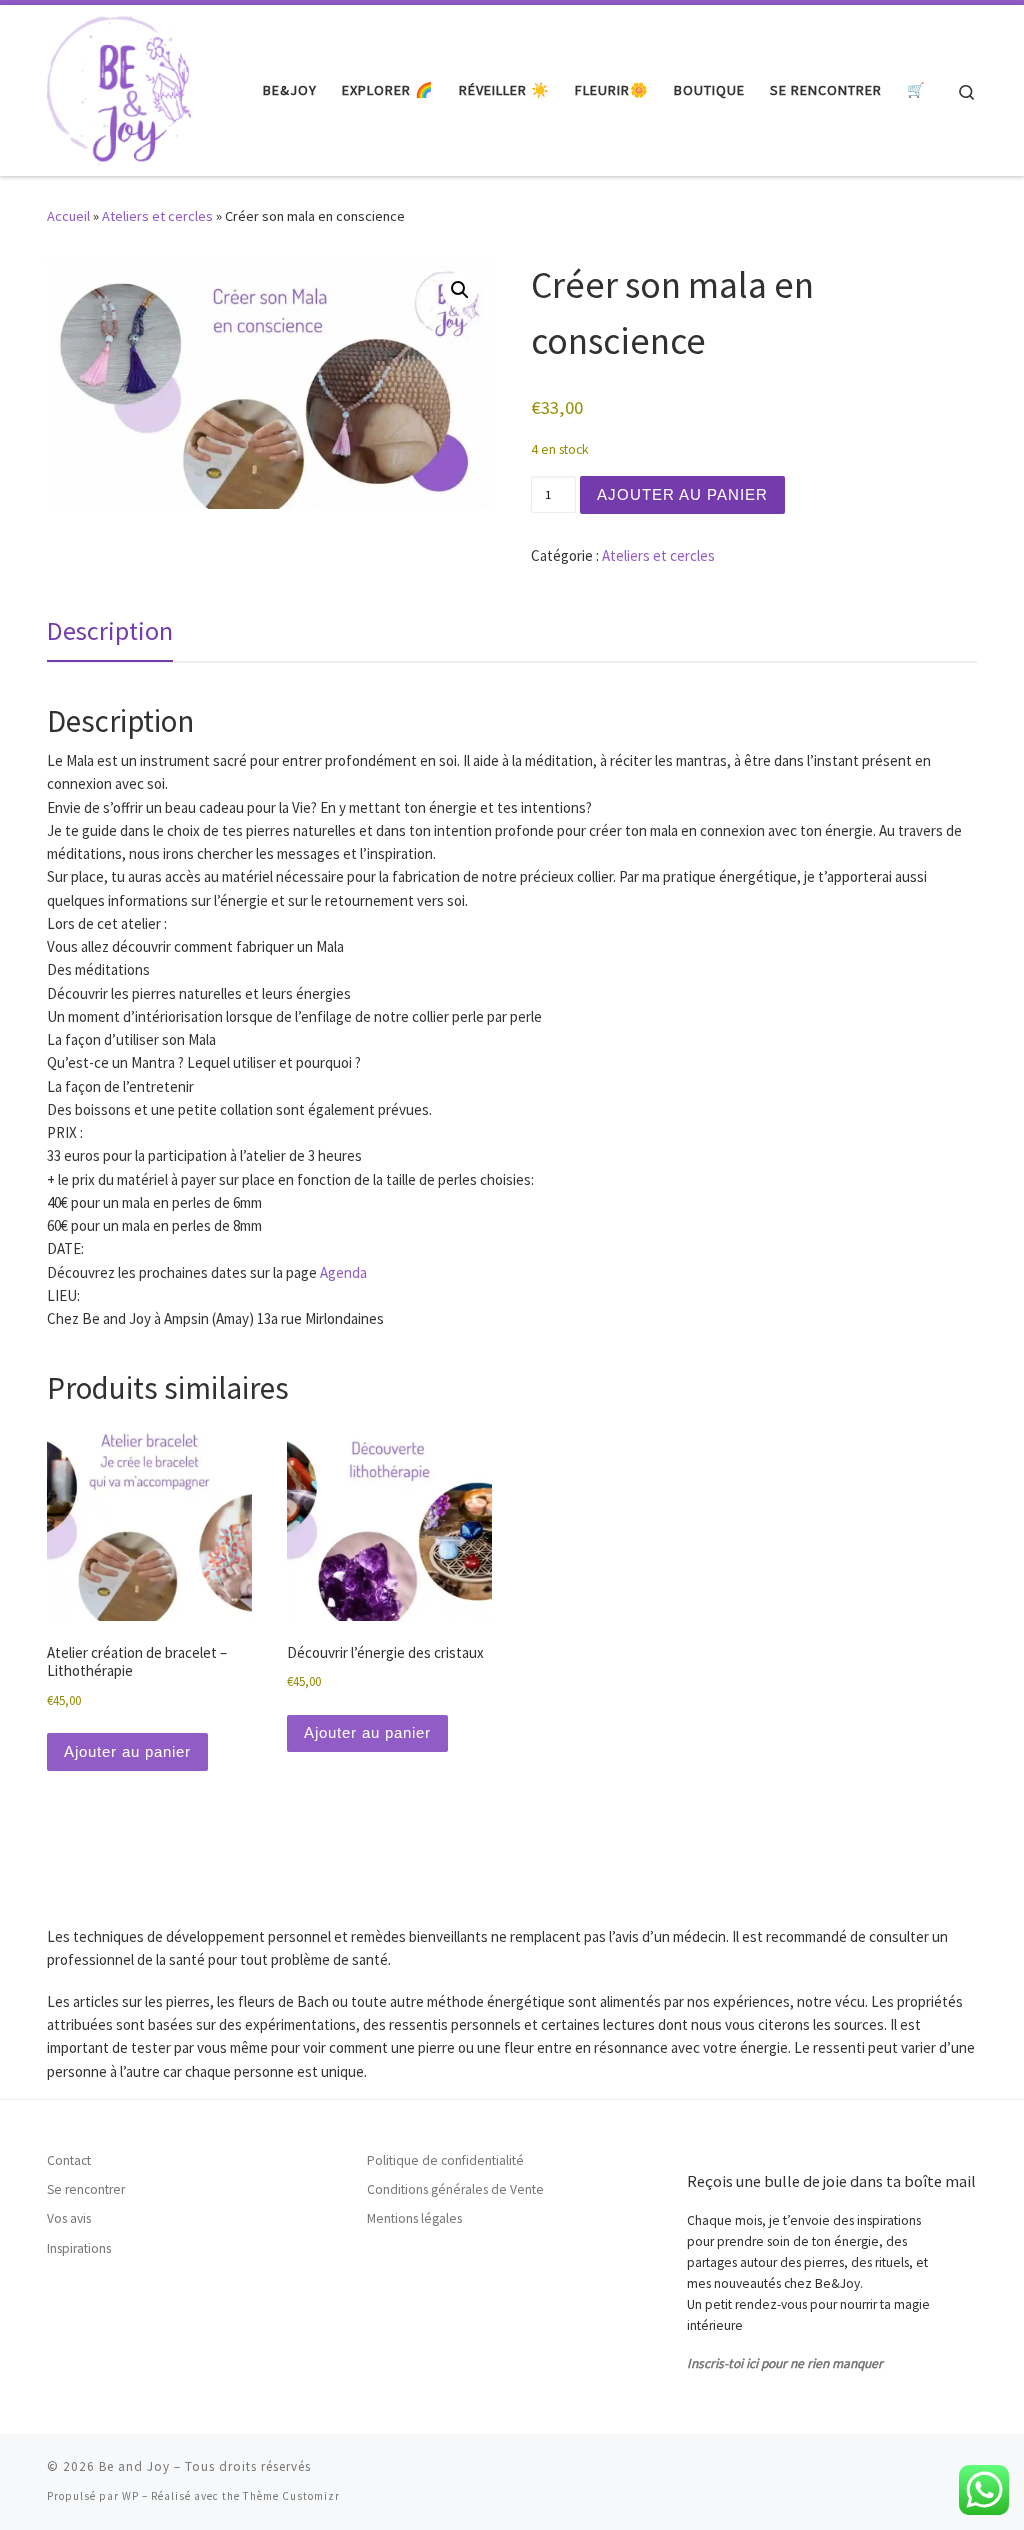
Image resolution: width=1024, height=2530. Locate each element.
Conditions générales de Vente (455, 2189)
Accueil (68, 216)
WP (130, 2496)
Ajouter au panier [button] (127, 1751)
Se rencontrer (86, 2189)
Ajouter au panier (682, 494)
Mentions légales (414, 2218)
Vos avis (69, 2218)
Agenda (343, 1272)
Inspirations (79, 2248)
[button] (460, 290)
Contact (69, 2160)
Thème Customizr (291, 2496)
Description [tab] (110, 630)
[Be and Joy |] (119, 86)
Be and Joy (134, 2466)
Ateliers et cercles (157, 216)
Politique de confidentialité (445, 2160)
